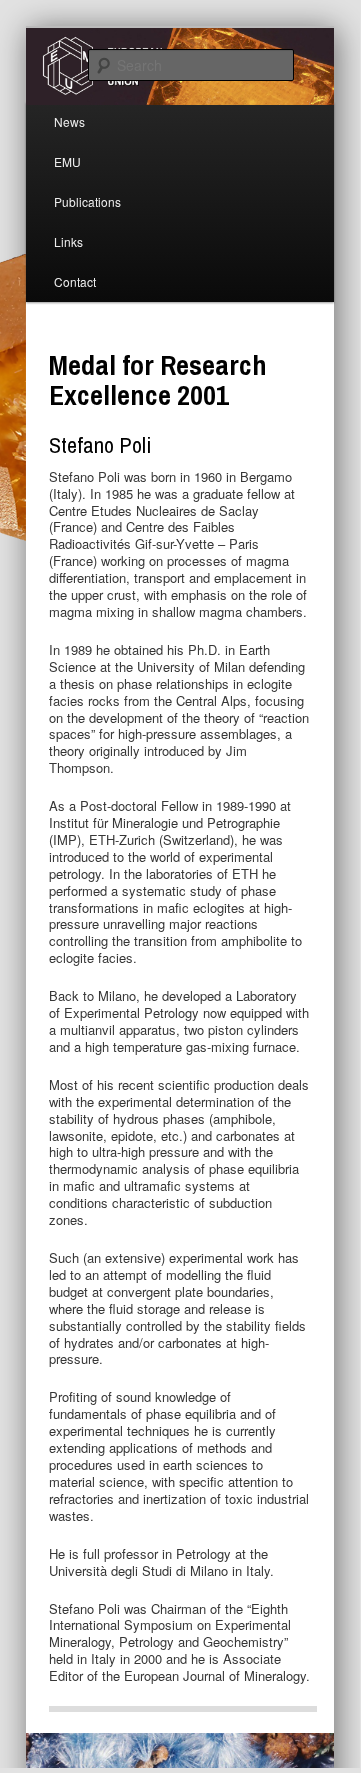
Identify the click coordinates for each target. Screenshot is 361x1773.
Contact (75, 281)
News (69, 121)
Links (68, 241)
